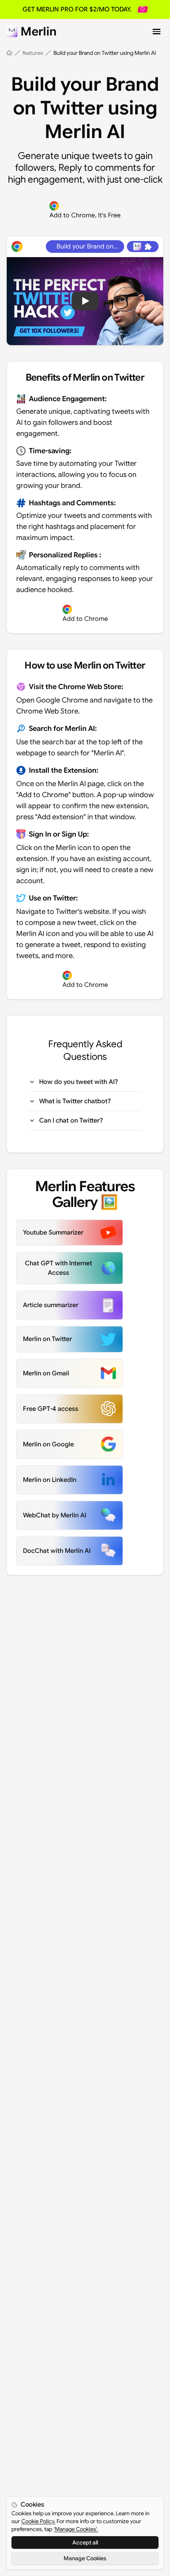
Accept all (85, 2542)
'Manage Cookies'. (76, 2529)
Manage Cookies (85, 2558)
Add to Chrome (85, 619)
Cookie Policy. (38, 2521)
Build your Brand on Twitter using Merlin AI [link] (105, 53)
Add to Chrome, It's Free (85, 215)
